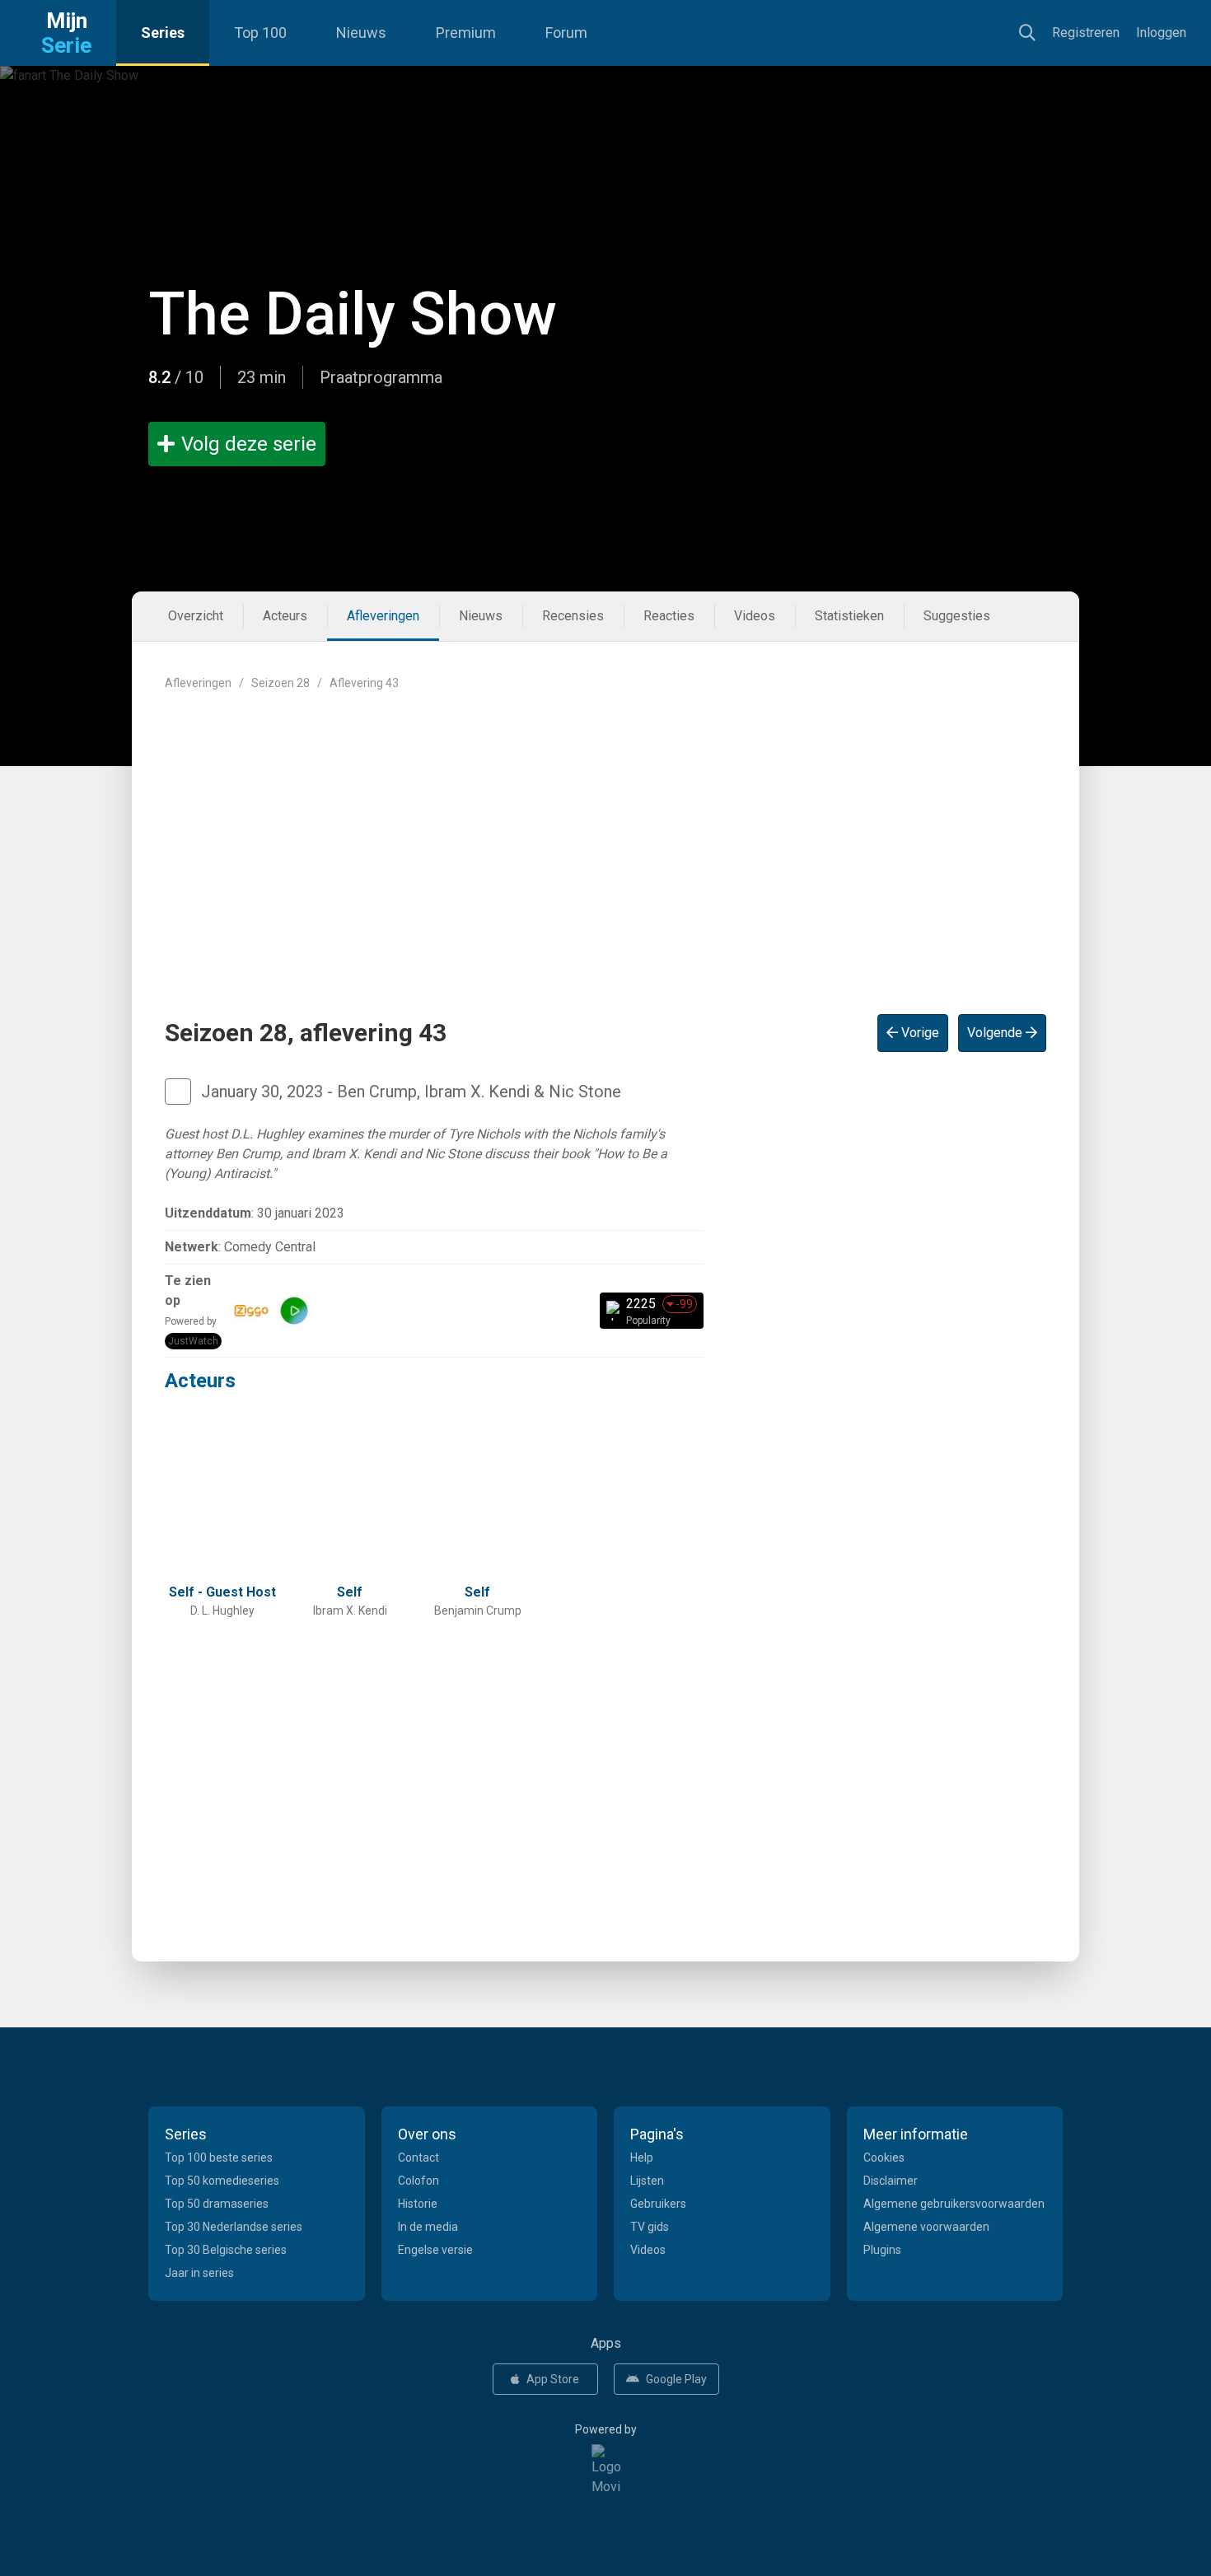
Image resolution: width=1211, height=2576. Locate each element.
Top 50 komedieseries (222, 2181)
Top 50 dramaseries (217, 2204)
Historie (418, 2204)
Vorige (919, 1033)
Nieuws (361, 33)
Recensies (573, 616)
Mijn (66, 33)
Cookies (884, 2158)
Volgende (996, 1033)
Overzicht (196, 616)
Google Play (676, 2379)
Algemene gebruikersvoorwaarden (954, 2204)
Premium (466, 33)
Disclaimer (891, 2181)
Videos (755, 616)
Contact (418, 2158)
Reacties (669, 616)
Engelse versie (435, 2250)
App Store (553, 2379)
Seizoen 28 (281, 683)
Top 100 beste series (219, 2158)
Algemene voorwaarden (926, 2227)
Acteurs (285, 616)
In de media (428, 2227)
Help (642, 2158)
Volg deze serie (249, 444)
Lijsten (647, 2181)
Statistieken (849, 616)
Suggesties (957, 616)
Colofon (418, 2181)
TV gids (650, 2227)
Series (163, 33)
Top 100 (260, 33)
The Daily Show (352, 314)
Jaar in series (199, 2273)
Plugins (882, 2250)
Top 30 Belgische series (226, 2250)
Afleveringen (383, 616)
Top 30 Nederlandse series (234, 2227)
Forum (566, 33)
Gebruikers (658, 2204)
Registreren (1086, 33)
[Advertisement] (605, 839)
